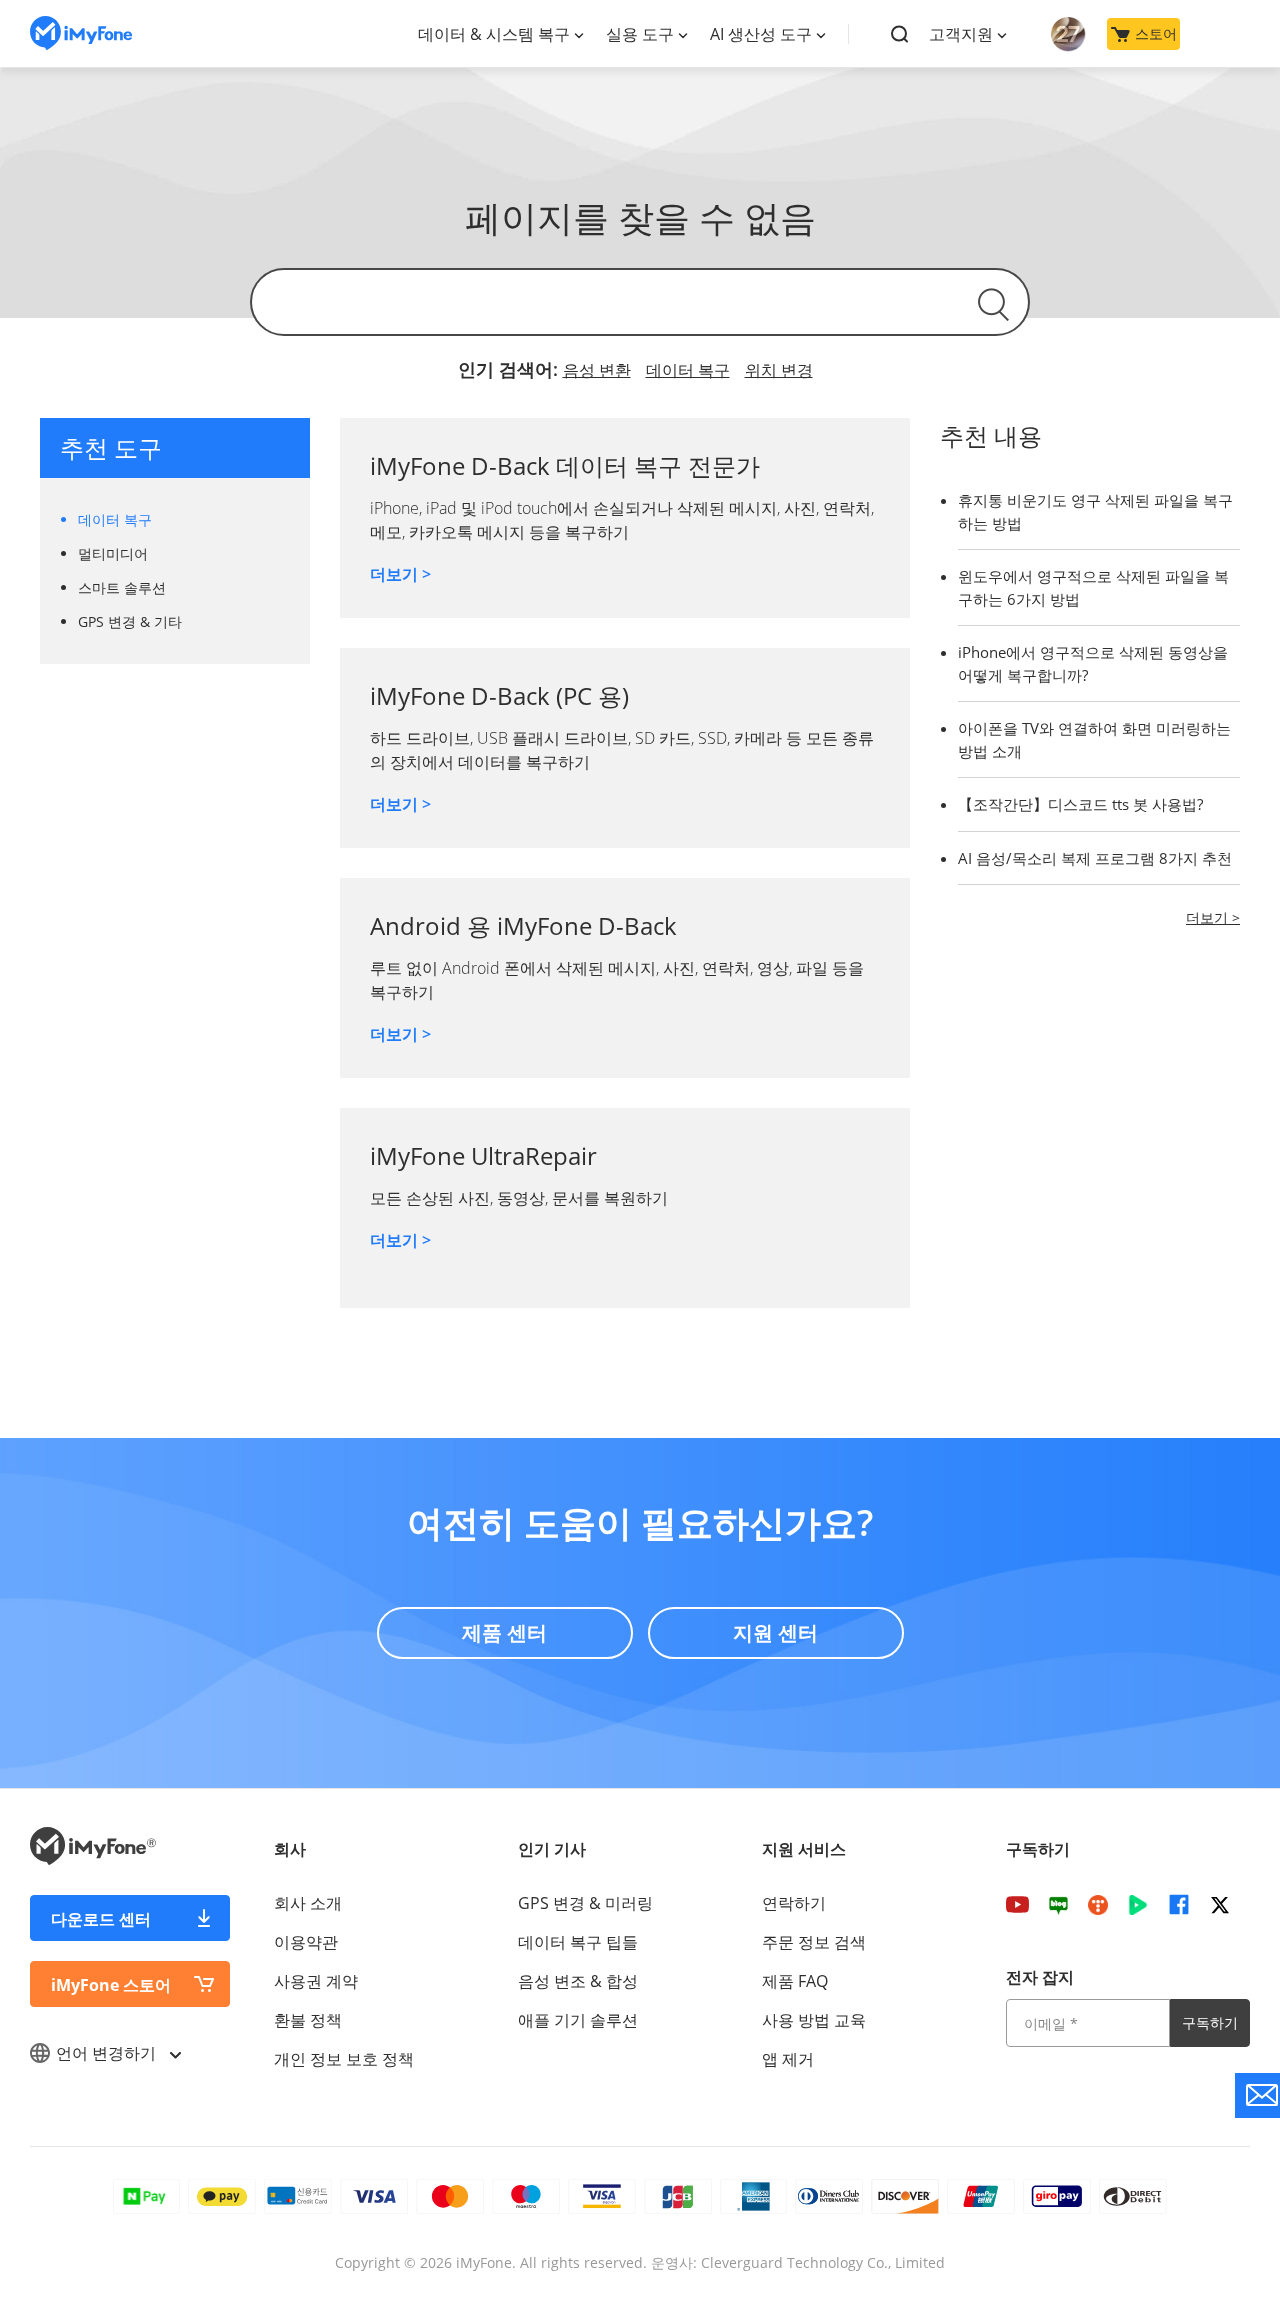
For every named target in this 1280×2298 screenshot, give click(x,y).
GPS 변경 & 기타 (130, 621)
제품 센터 (504, 1632)
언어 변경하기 (108, 2053)
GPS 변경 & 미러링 (585, 1903)
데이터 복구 (688, 370)
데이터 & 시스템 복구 (494, 34)
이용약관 (306, 1942)
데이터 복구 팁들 (578, 1942)
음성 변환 (597, 370)
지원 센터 (775, 1632)
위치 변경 (779, 370)
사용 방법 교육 (814, 2020)
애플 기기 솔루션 (578, 2020)
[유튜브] (1017, 1903)
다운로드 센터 (101, 1919)
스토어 (1156, 33)
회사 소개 (308, 1903)
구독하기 (1210, 2022)
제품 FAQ (795, 1981)
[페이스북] (1179, 1903)
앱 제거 (788, 2059)
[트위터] (1220, 1904)
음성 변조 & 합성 (578, 1981)
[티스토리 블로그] (1098, 1904)
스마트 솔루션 (122, 587)
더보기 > (400, 574)
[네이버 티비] (1138, 1904)
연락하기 (794, 1903)
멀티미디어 (113, 553)
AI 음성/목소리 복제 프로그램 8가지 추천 (1095, 858)
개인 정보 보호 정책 (344, 2059)
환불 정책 (308, 2020)
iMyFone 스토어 (111, 1985)
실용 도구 (640, 34)
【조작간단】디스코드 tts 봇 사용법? (1080, 804)
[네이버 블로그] (1059, 1904)
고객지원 (961, 34)
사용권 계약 (316, 1981)
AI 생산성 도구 (761, 34)
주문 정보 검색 (814, 1942)
